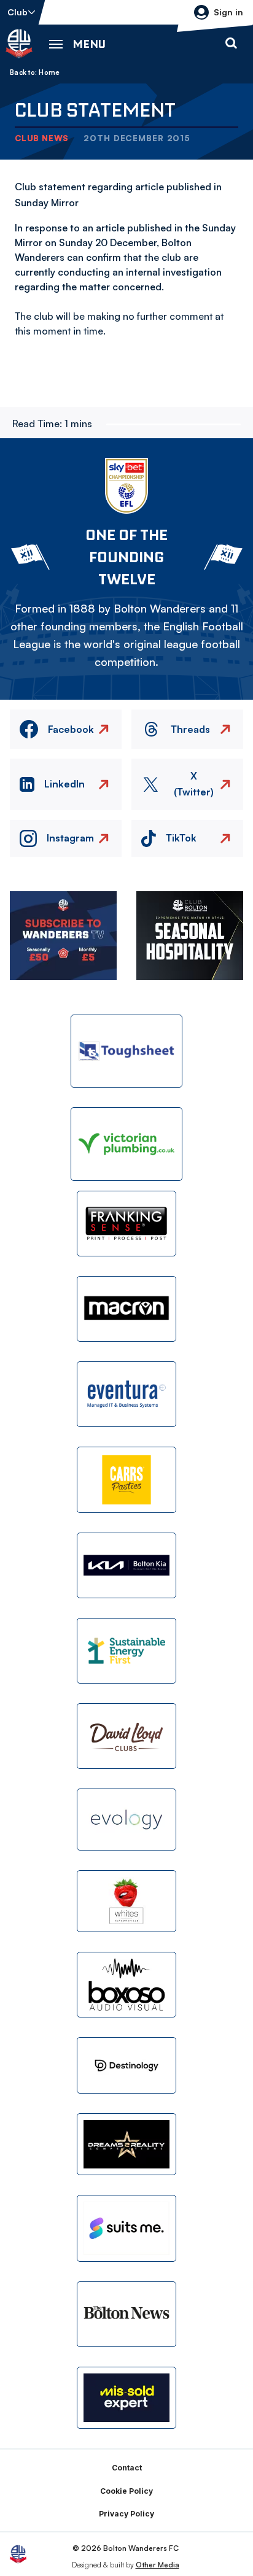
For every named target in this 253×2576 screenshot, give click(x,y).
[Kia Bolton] (126, 1565)
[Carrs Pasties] (126, 1479)
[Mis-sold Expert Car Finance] (126, 2398)
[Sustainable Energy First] (126, 1651)
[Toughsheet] (126, 1051)
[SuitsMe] (126, 2228)
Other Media (158, 2565)
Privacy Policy (126, 2514)
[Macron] (126, 1309)
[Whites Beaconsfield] (126, 1901)
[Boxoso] (126, 1985)
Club (18, 12)
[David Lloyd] (126, 1736)
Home (49, 72)
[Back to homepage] (19, 44)
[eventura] (126, 1394)
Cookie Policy (126, 2491)
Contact (127, 2468)
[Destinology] (126, 2065)
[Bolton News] (126, 2314)
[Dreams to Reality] (126, 2144)
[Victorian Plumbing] (126, 1144)
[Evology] (126, 1820)
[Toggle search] (231, 44)
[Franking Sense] (126, 1224)
